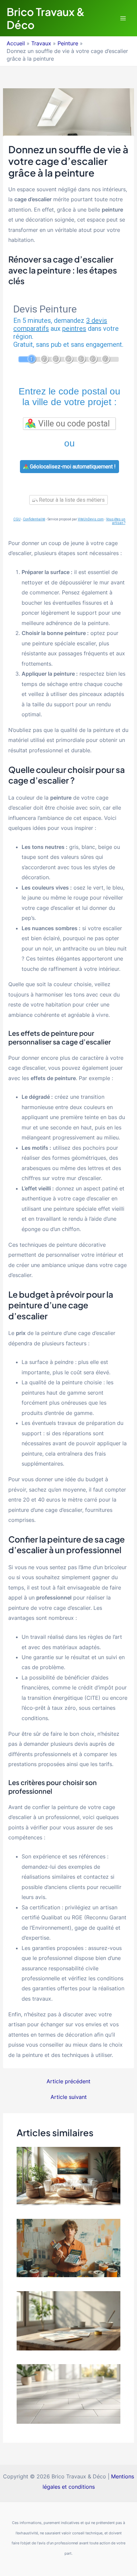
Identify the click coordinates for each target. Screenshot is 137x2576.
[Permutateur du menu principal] (123, 18)
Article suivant (69, 2097)
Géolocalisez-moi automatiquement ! (72, 467)
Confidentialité (34, 519)
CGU (17, 519)
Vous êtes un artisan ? (116, 521)
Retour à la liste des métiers (71, 500)
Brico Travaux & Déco (46, 18)
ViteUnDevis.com (91, 519)
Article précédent (68, 2081)
